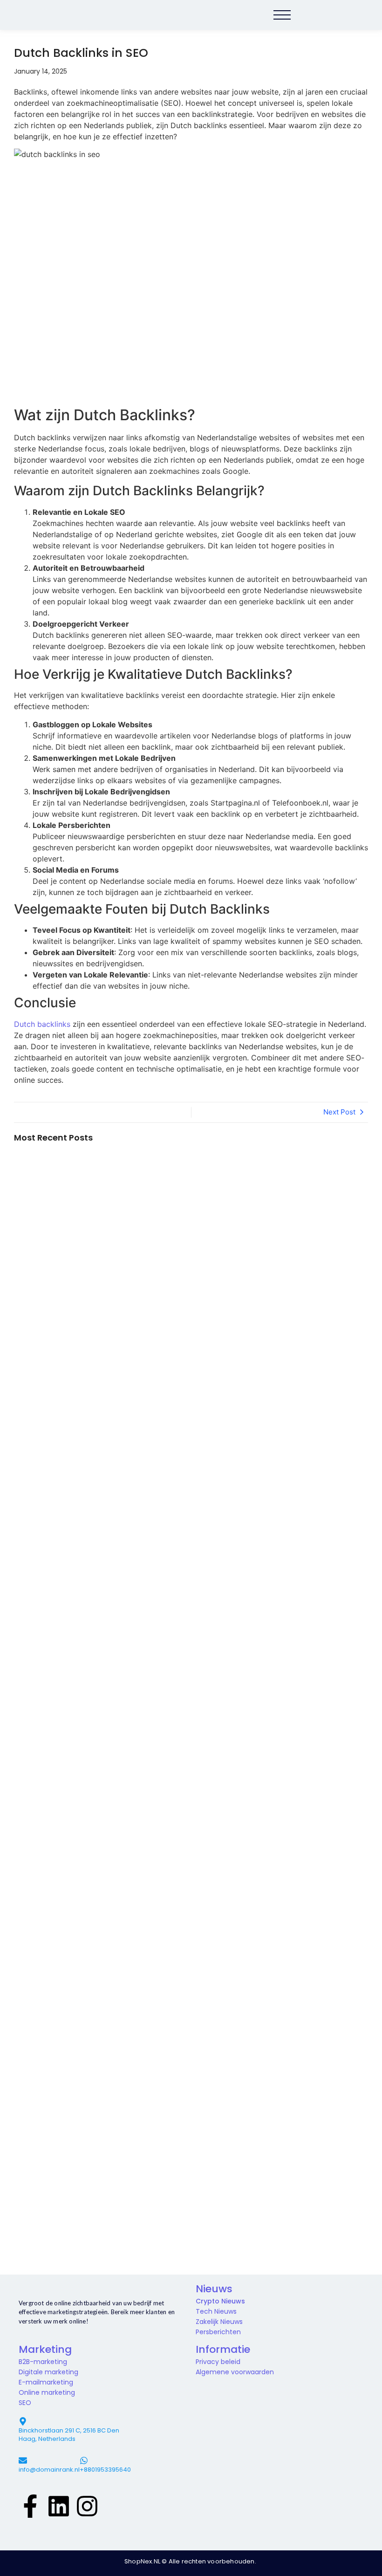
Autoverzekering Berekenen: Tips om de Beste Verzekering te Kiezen (61, 1805)
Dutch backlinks (42, 1024)
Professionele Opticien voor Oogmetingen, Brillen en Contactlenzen (61, 1866)
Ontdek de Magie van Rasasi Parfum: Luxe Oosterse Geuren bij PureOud (50, 2239)
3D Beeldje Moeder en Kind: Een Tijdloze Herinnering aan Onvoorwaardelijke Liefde (60, 1636)
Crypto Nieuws (220, 2301)
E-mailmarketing (46, 2382)
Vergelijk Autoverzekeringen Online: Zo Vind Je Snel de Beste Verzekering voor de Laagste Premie (61, 1728)
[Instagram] (87, 2505)
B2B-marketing (43, 2362)
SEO (25, 2403)
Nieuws (214, 2289)
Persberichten (218, 2332)
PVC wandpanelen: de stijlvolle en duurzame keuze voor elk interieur (53, 1928)
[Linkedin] (59, 2505)
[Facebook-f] (30, 2505)
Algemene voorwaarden (235, 2372)
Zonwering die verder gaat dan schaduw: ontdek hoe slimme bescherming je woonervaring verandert (59, 1454)
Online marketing (47, 2392)
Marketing (45, 2349)
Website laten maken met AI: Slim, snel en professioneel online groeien (58, 2005)
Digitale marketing (48, 2372)
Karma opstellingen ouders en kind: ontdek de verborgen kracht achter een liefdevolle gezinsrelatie (61, 1551)
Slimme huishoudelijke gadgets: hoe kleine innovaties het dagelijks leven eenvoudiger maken (58, 1373)
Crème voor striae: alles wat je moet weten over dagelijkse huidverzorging (58, 1300)
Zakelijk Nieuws (219, 2322)
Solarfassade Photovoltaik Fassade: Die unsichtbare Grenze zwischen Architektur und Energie (59, 1234)
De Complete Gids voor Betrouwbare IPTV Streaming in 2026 (54, 2070)
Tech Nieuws (216, 2311)
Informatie (223, 2349)
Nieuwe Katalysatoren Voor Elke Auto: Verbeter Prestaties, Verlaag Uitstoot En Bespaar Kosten (61, 2158)
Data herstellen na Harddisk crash (46, 1346)
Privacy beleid (218, 2362)
